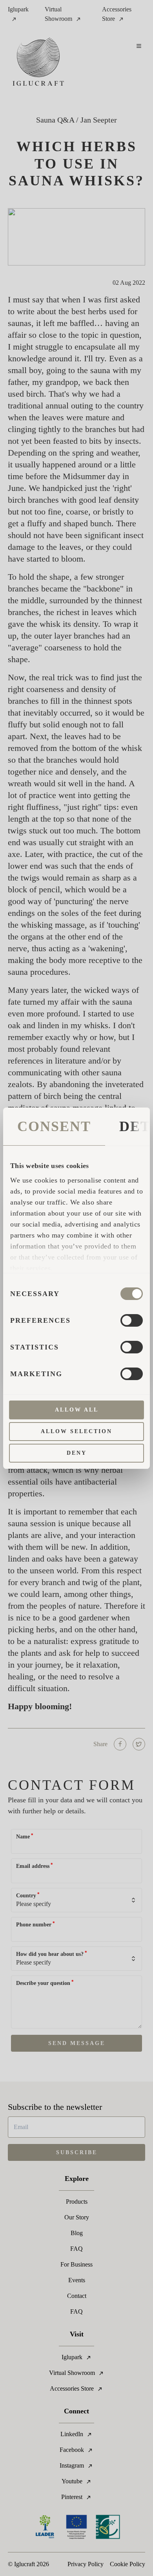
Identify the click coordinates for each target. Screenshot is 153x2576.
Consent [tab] (54, 1126)
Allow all (77, 1410)
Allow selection (76, 1431)
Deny (77, 1453)
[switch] (132, 1320)
